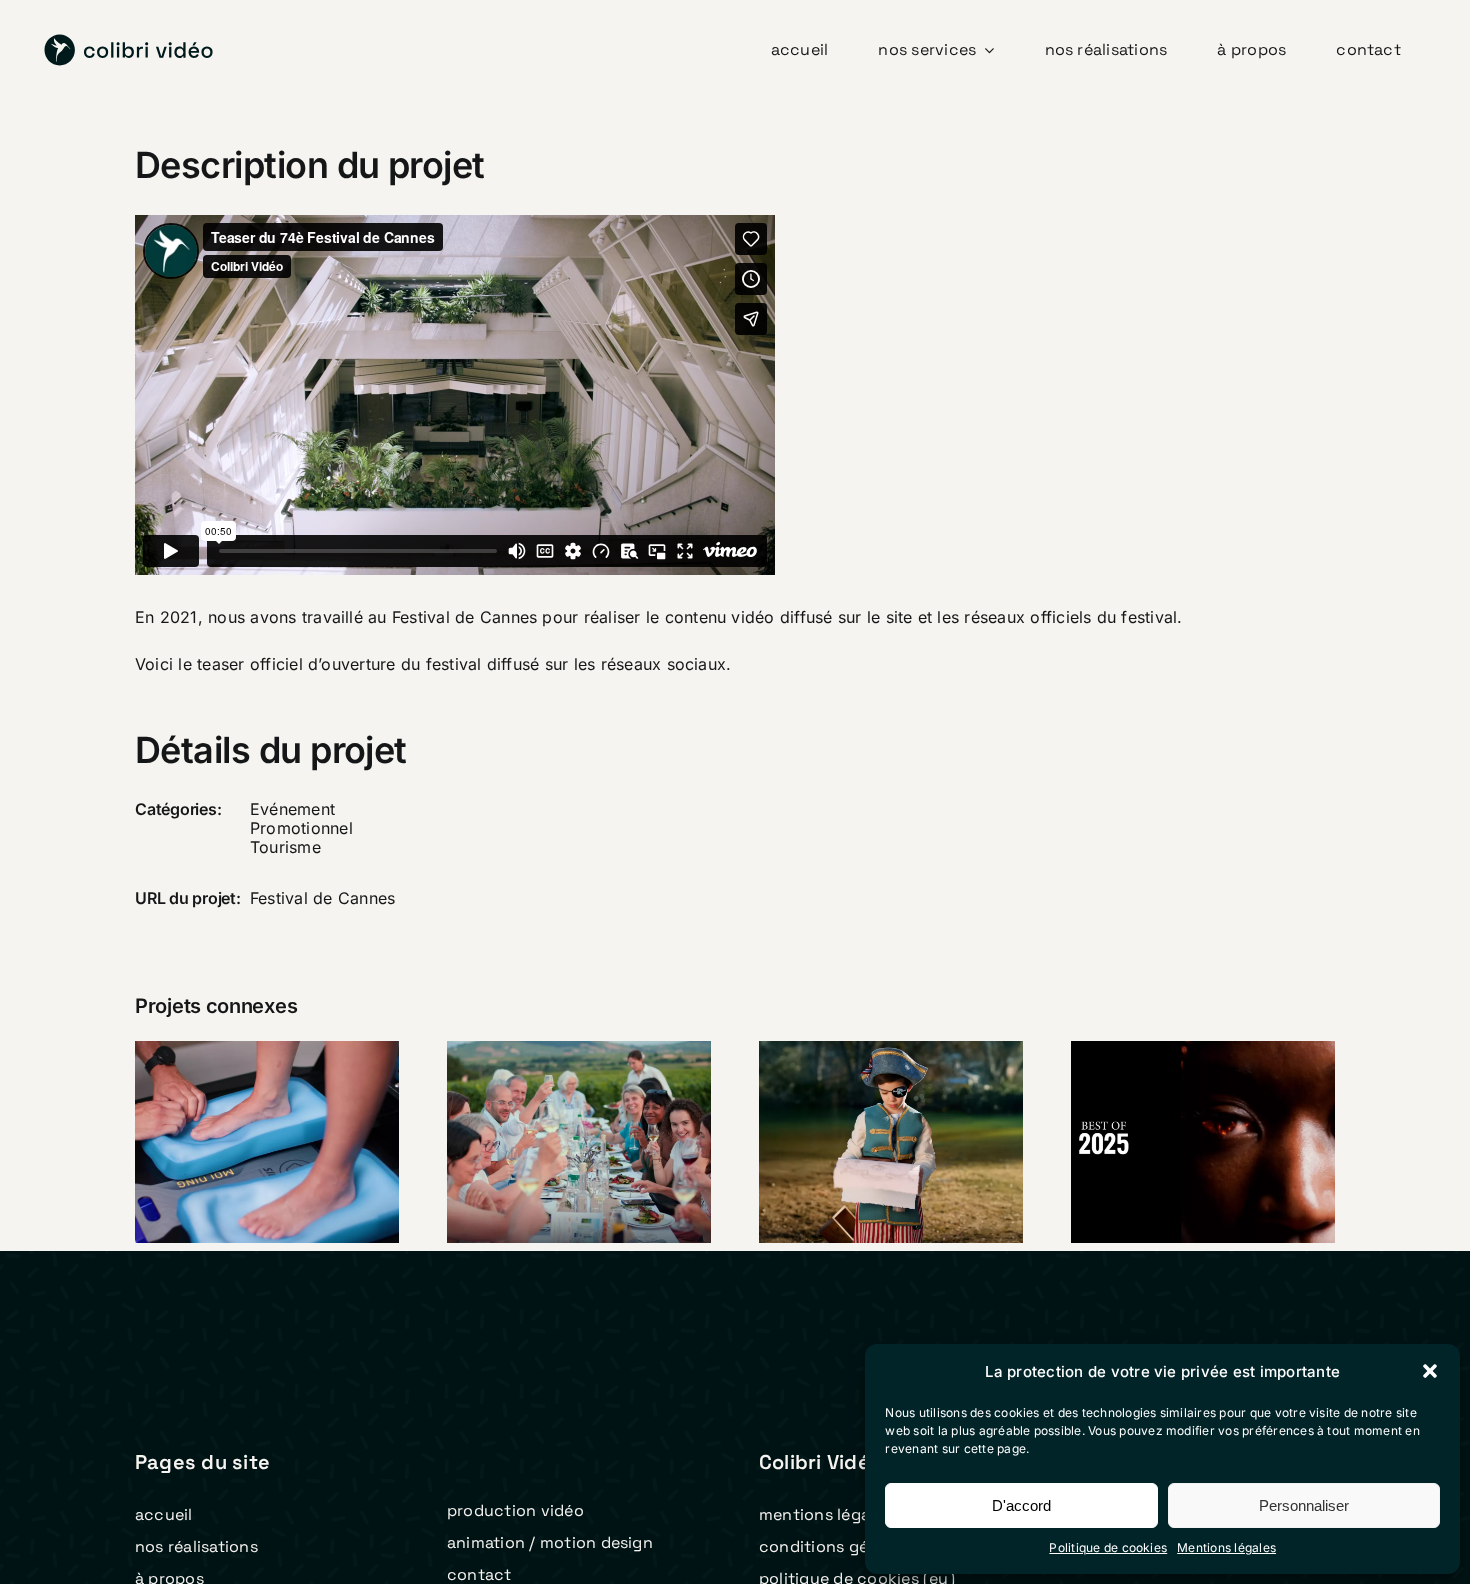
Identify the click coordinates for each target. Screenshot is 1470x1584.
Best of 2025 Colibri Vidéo (1177, 1107)
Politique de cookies (1108, 1547)
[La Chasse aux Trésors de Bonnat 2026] (891, 1142)
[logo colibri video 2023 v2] (129, 42)
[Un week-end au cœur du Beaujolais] (579, 1142)
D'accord (1021, 1505)
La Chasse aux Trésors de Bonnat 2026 (865, 1092)
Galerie (293, 1078)
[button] (1430, 1371)
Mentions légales (1226, 1547)
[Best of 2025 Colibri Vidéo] (1203, 1142)
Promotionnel (301, 828)
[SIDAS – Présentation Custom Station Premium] (267, 1142)
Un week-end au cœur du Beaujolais (553, 1107)
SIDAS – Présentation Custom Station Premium (241, 1078)
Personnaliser (1304, 1505)
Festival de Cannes (322, 898)
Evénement (292, 809)
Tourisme (285, 847)
